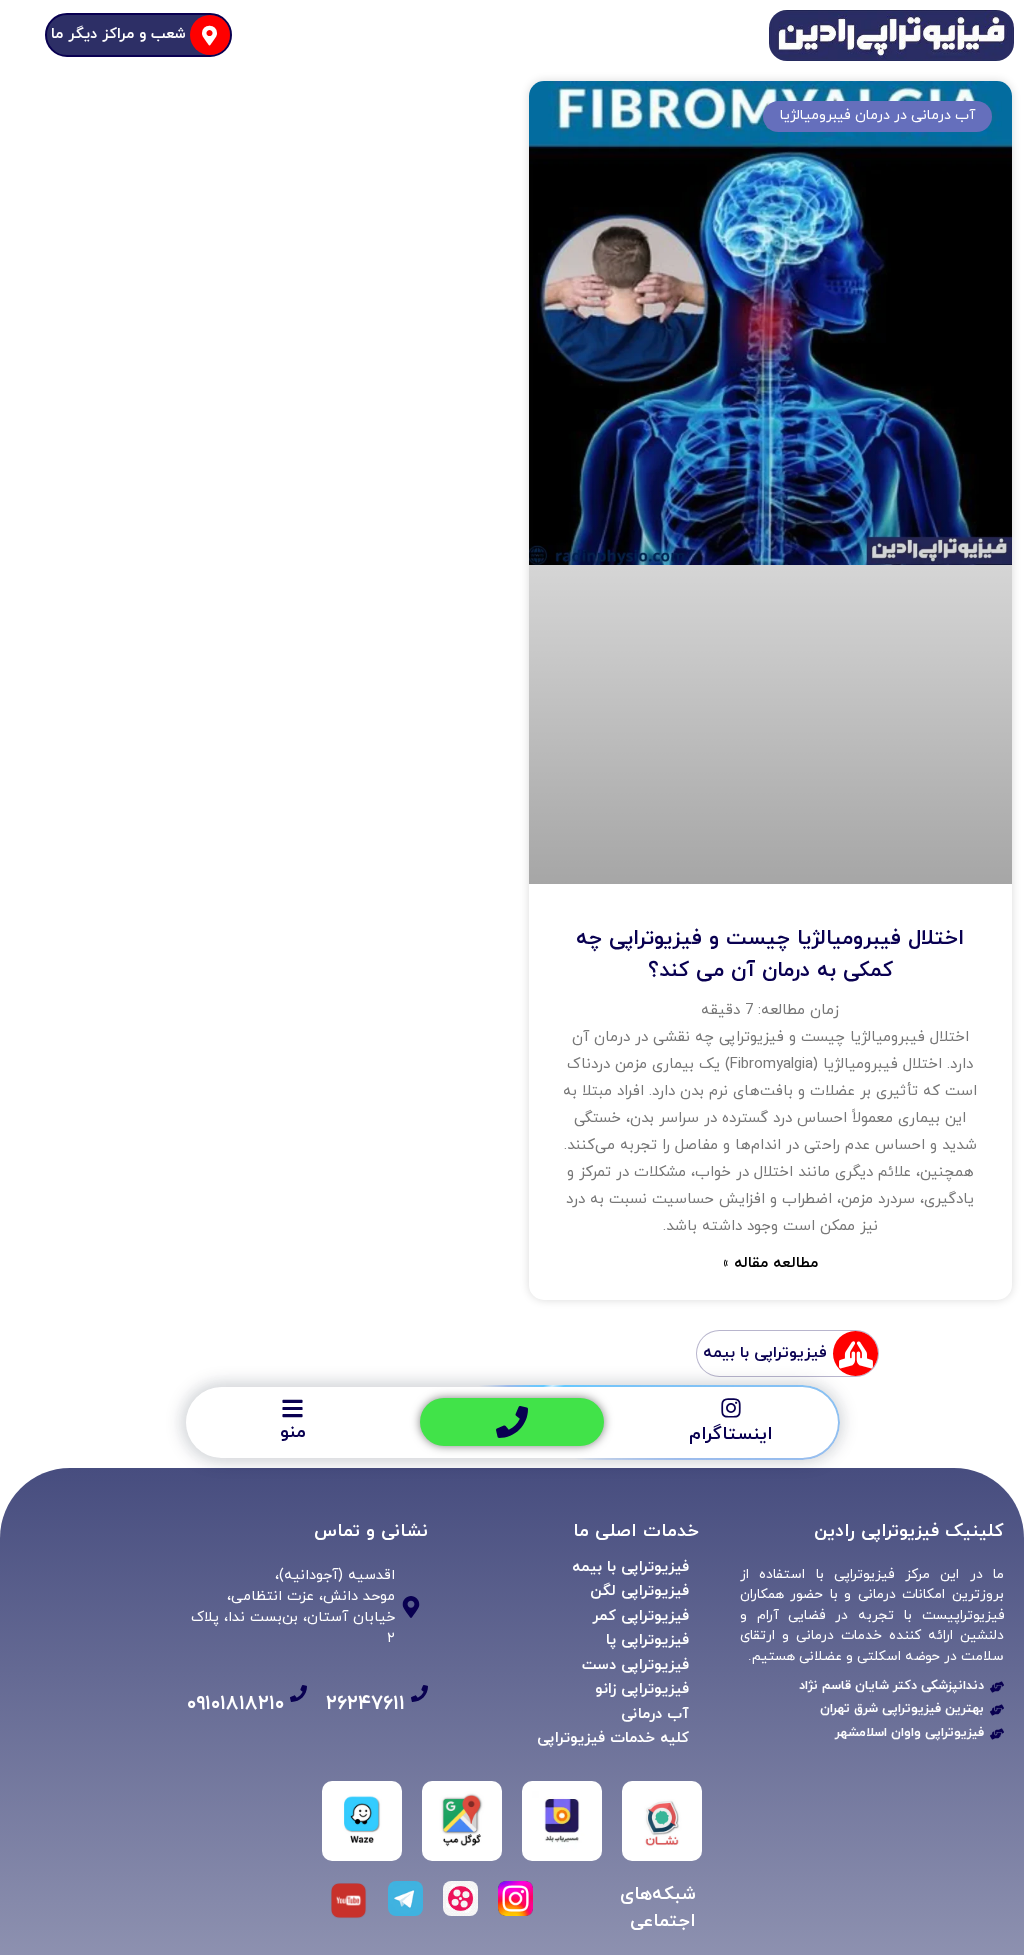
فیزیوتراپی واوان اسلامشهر (909, 1733)
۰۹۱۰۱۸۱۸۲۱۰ (235, 1704)
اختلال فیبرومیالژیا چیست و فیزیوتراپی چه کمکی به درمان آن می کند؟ (770, 955)
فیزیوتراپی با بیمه (630, 1567)
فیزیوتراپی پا (647, 1640)
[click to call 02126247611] (512, 1422)
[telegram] (405, 1898)
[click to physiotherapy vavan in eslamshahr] (997, 1734)
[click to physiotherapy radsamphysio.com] (997, 1710)
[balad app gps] (562, 1821)
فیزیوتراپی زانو (642, 1689)
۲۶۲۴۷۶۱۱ (365, 1704)
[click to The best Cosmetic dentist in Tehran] (997, 1687)
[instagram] (731, 1408)
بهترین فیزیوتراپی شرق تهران (902, 1709)
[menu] (292, 1408)
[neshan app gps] (662, 1821)
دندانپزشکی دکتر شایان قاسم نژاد (891, 1686)
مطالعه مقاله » (770, 1263)
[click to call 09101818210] (298, 1693)
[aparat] (460, 1898)
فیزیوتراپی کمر (640, 1616)
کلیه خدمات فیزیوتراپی (613, 1738)
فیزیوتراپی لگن (639, 1591)
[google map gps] (462, 1821)
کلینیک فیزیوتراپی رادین (909, 1531)
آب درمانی (655, 1714)
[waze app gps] (362, 1821)
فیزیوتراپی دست (635, 1665)
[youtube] (348, 1900)
